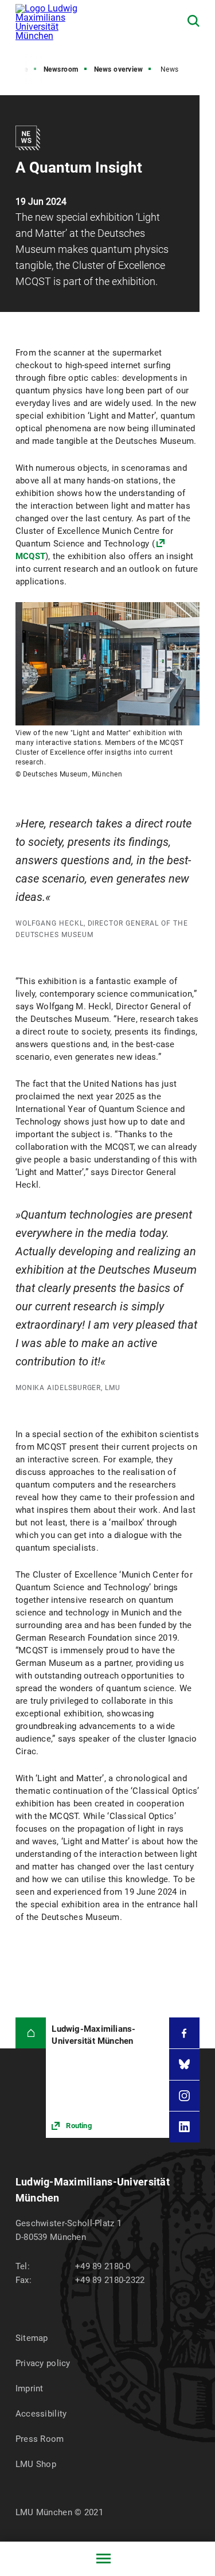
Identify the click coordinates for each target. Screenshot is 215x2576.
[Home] (31, 2033)
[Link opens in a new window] (107, 2078)
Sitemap (32, 2338)
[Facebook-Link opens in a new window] (185, 2033)
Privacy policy (43, 2363)
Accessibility (41, 2414)
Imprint (30, 2388)
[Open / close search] (193, 21)
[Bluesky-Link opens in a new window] (185, 2064)
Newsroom (61, 69)
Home (19, 69)
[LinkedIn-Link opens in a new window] (185, 2127)
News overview (119, 69)
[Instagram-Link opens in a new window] (185, 2096)
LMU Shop (36, 2464)
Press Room (40, 2439)
